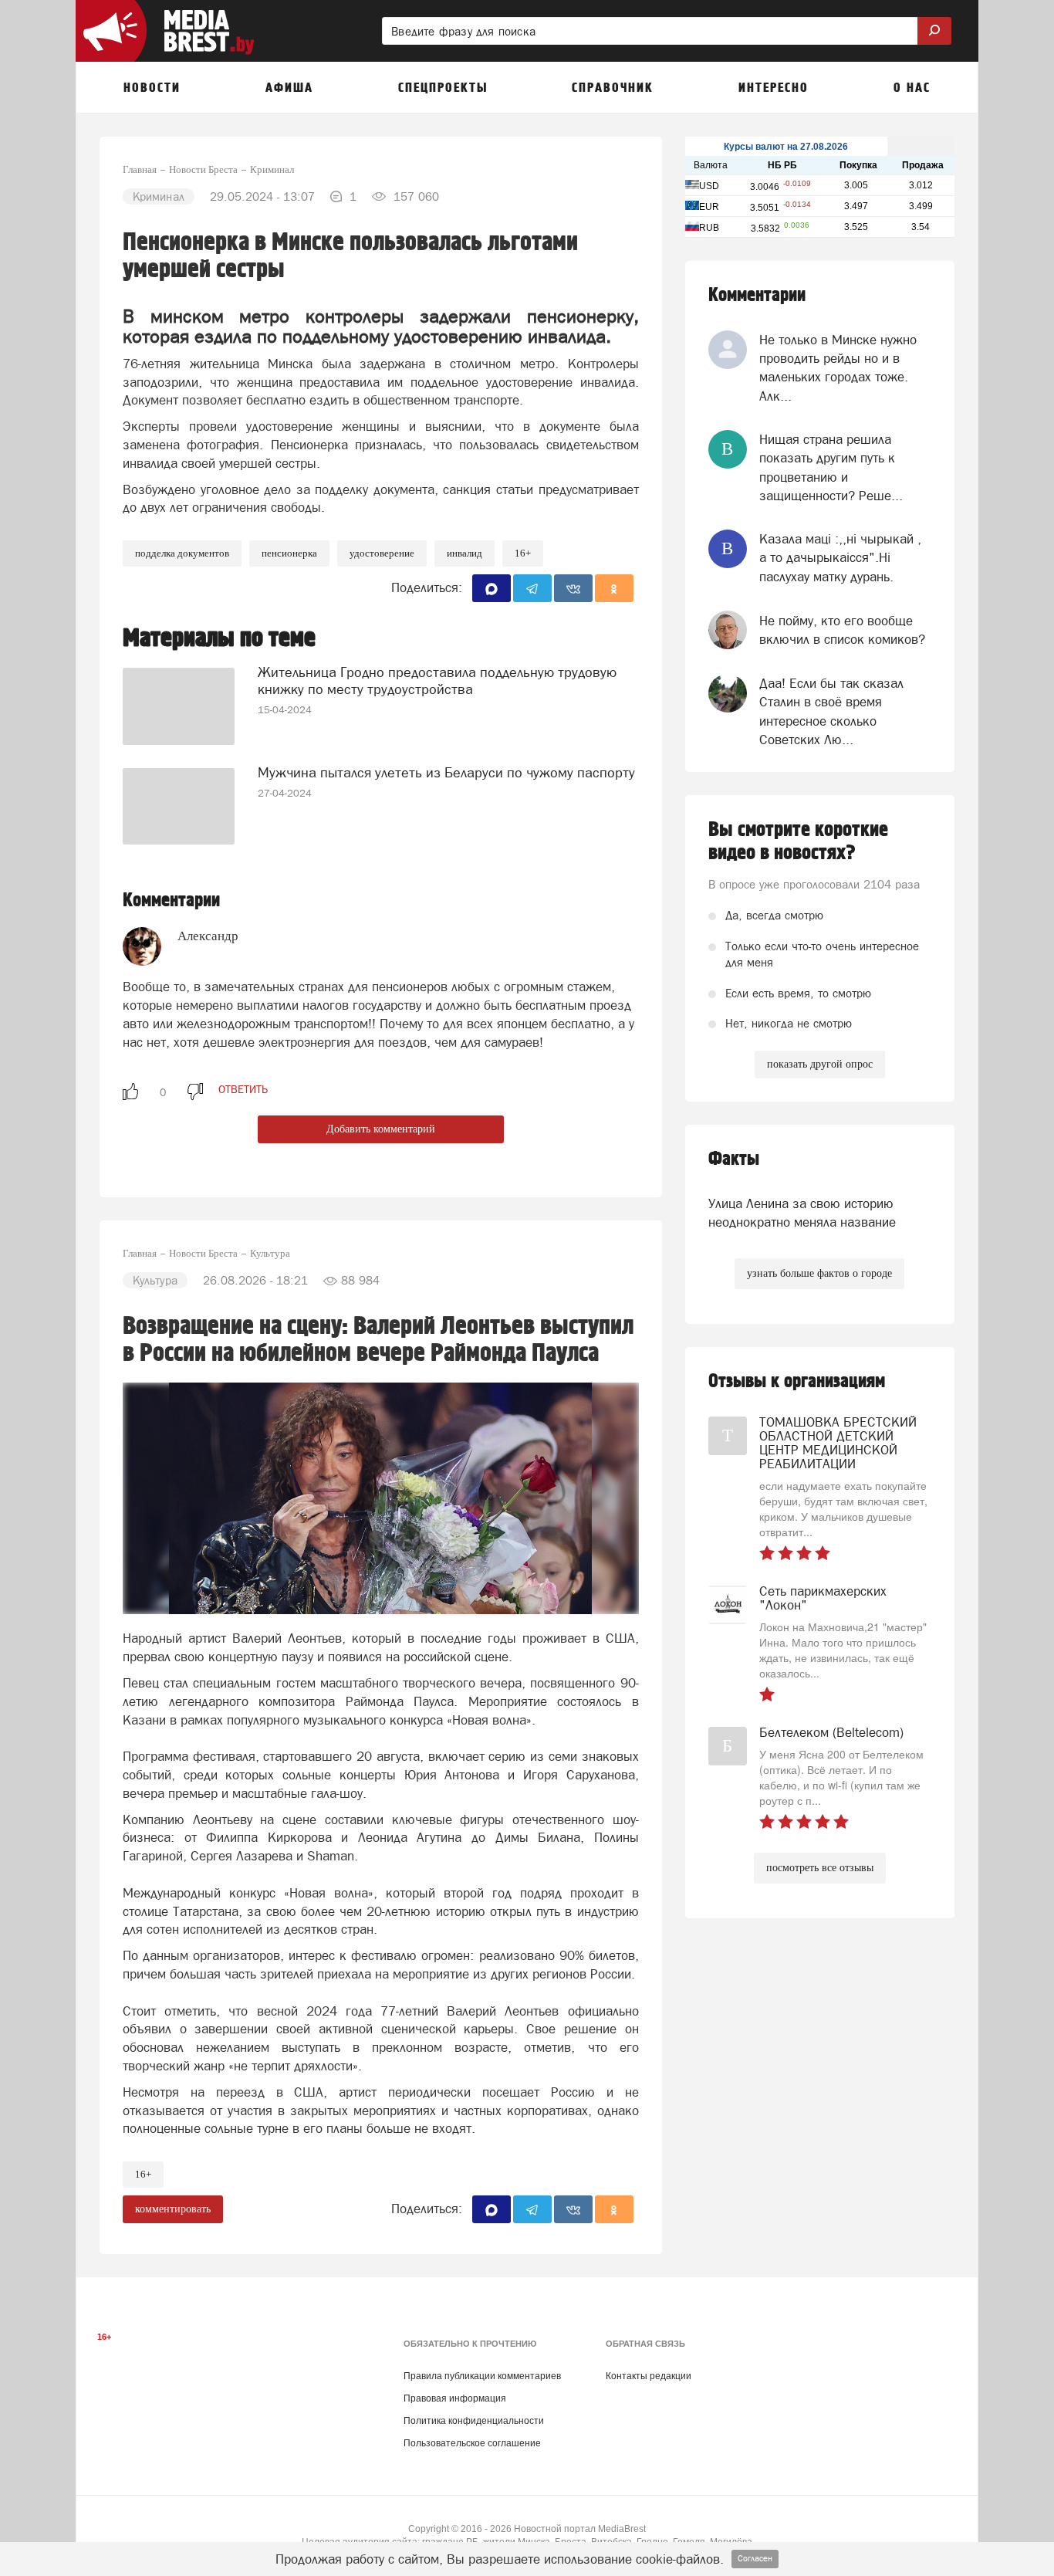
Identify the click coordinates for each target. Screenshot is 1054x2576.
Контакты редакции (649, 2376)
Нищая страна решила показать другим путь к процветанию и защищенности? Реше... (831, 467)
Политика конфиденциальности (474, 2421)
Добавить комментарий (381, 1129)
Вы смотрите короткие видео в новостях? (798, 841)
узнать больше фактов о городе (819, 1273)
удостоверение (382, 553)
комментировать (173, 2209)
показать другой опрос (820, 1064)
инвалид (465, 553)
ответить (243, 1089)
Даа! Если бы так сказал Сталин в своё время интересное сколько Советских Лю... (831, 711)
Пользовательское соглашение (472, 2443)
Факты (734, 1159)
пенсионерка (289, 553)
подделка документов (182, 553)
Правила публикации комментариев (482, 2376)
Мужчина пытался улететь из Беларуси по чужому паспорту (446, 772)
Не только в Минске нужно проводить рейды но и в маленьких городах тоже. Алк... (838, 368)
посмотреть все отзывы (820, 1868)
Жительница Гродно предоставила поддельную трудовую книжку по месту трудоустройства (437, 680)
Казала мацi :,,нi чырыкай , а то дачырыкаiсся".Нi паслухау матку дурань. (840, 558)
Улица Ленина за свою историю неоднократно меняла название (802, 1213)
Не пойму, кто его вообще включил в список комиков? (842, 630)
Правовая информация (455, 2398)
